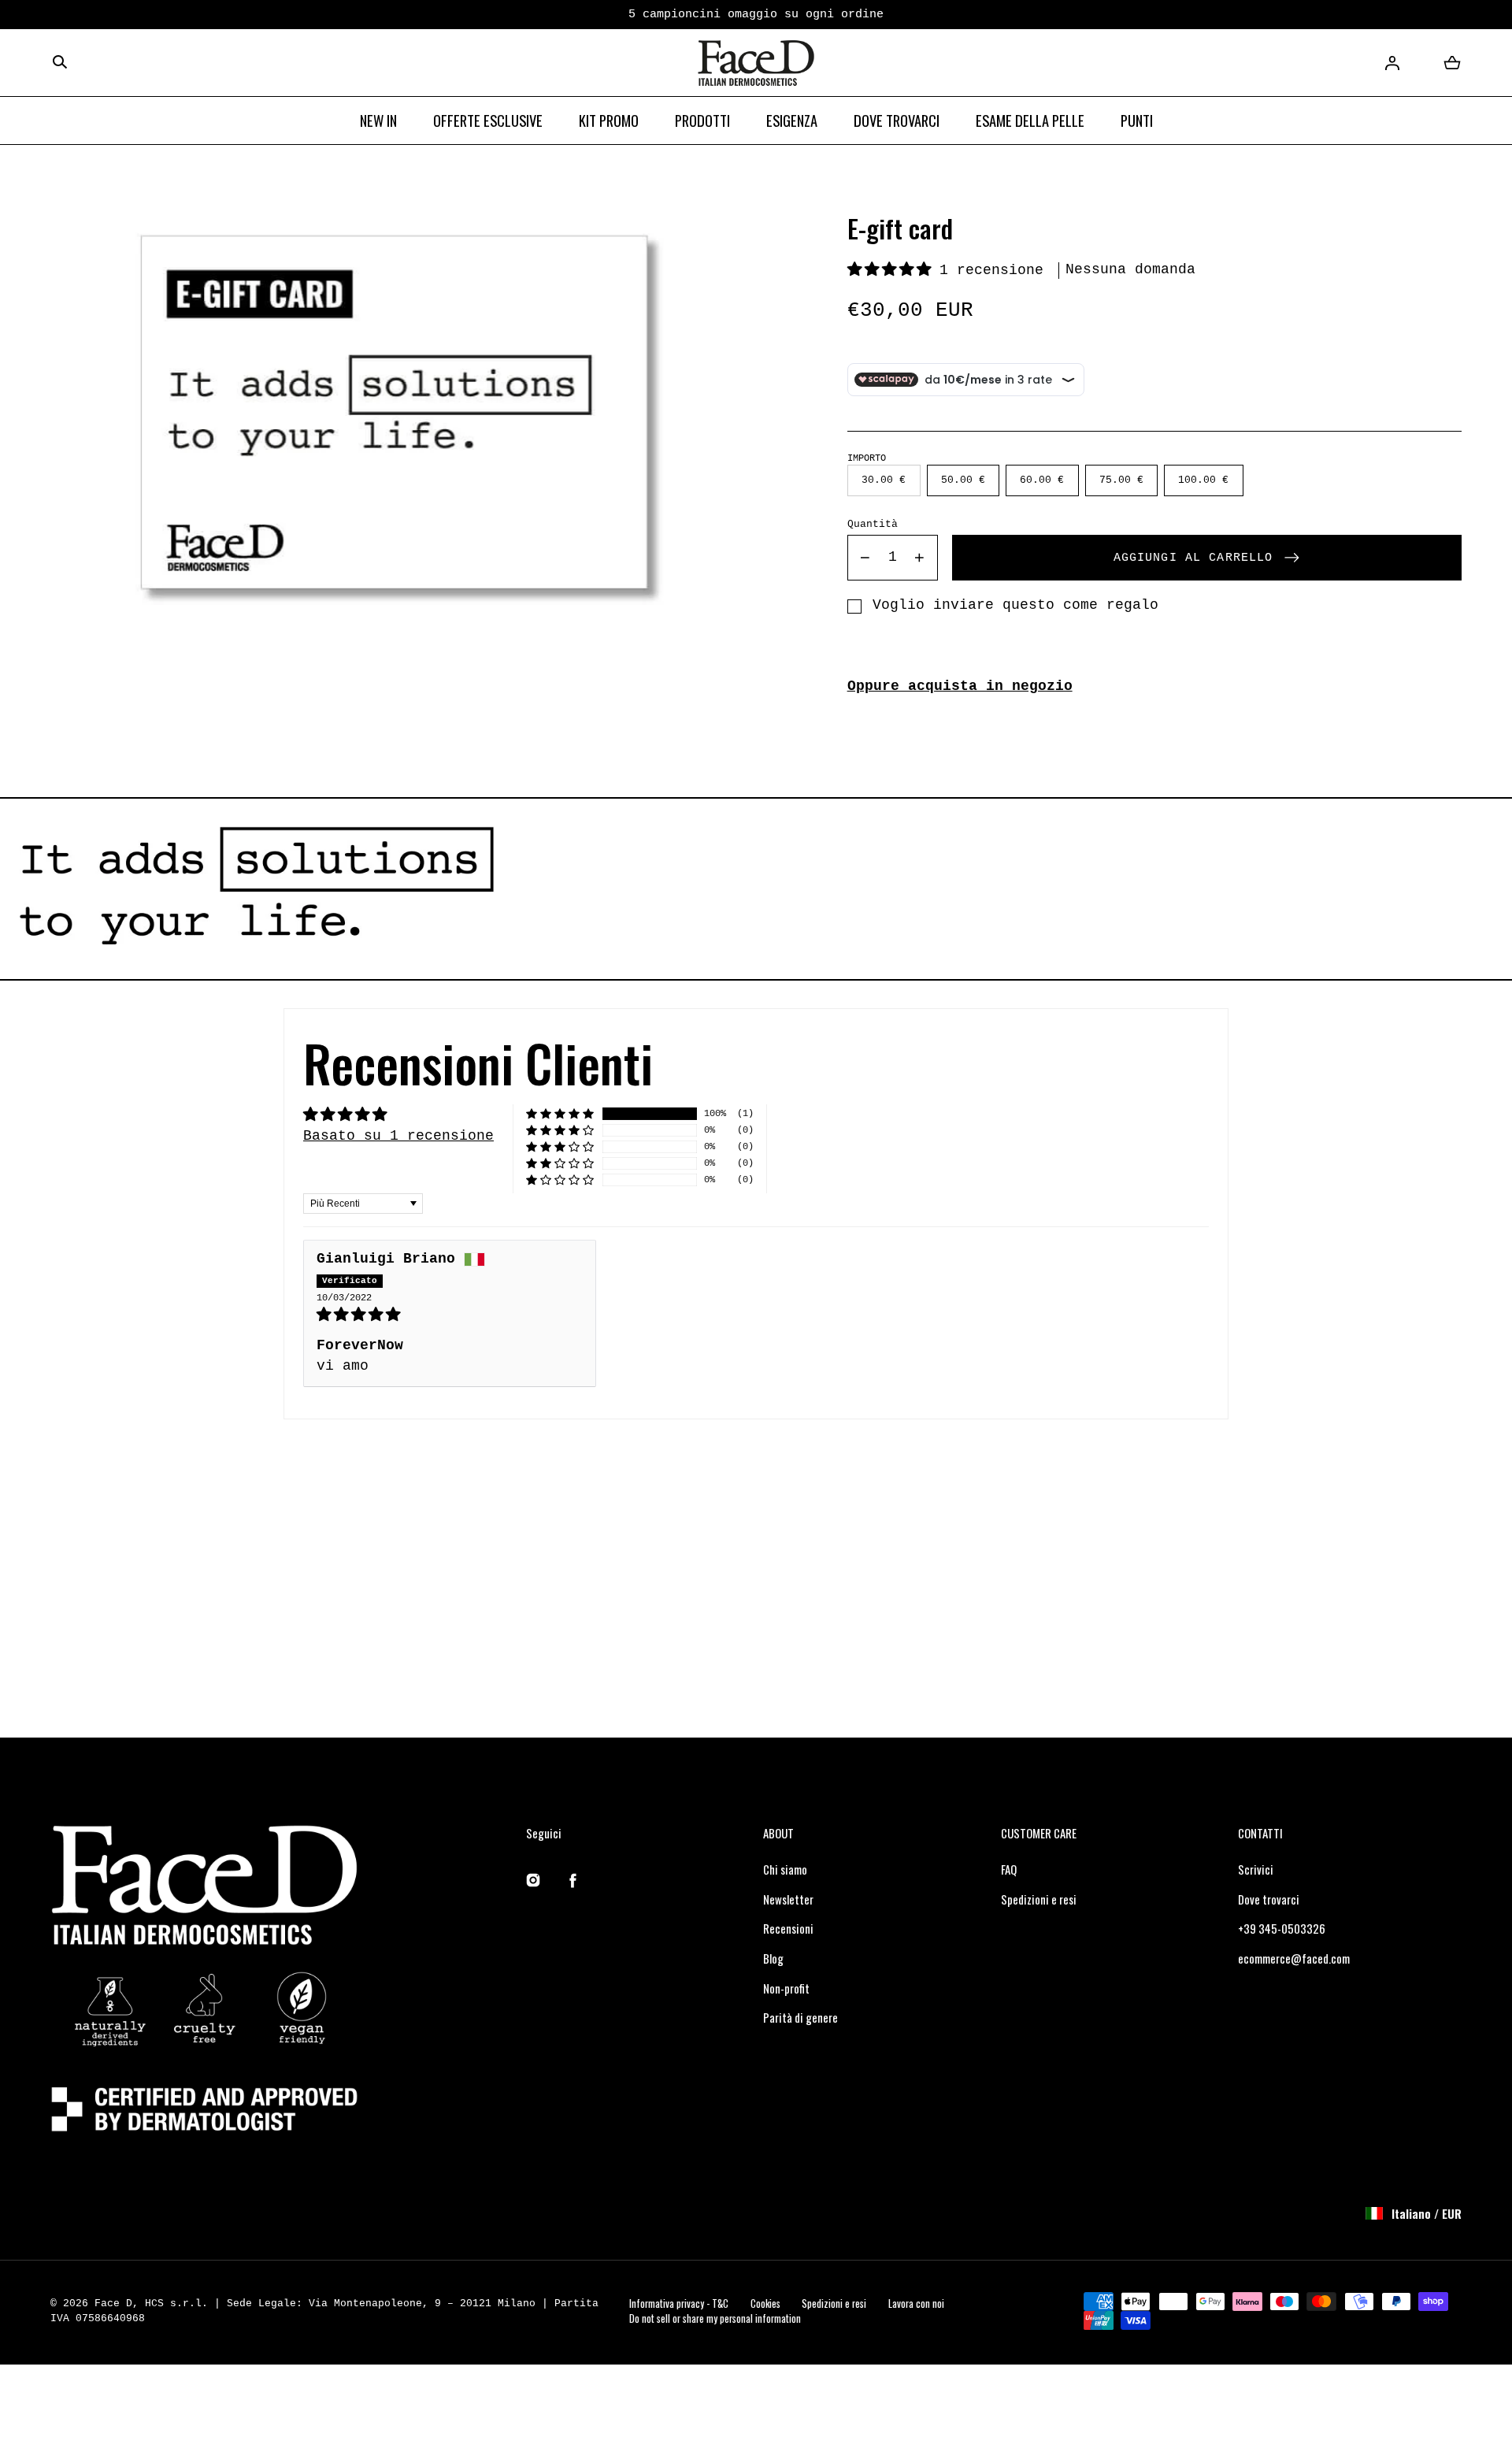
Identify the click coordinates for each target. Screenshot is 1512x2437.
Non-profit (786, 1988)
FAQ (1009, 1869)
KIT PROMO (609, 120)
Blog (773, 1958)
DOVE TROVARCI (897, 120)
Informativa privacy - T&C (679, 2303)
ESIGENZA (792, 120)
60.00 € (1042, 481)
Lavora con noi (916, 2303)
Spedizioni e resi (1039, 1899)
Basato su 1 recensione (398, 1136)
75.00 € (1121, 481)
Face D (113, 2303)
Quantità (873, 524)
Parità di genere (800, 2017)
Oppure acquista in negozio (960, 686)
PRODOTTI (702, 120)
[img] (450, 1315)
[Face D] (756, 63)
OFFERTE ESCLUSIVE (488, 120)
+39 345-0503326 (1282, 1928)
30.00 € (884, 481)
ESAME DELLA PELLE (1030, 120)
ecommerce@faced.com (1294, 1958)
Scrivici (1256, 1869)
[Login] (1392, 63)
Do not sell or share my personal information (715, 2318)
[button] (60, 63)
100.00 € (1203, 481)
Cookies (765, 2303)
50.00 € (962, 481)
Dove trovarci (1269, 1899)
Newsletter (788, 1899)
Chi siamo (785, 1869)
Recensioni (788, 1928)
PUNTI (1137, 120)
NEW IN (378, 120)
